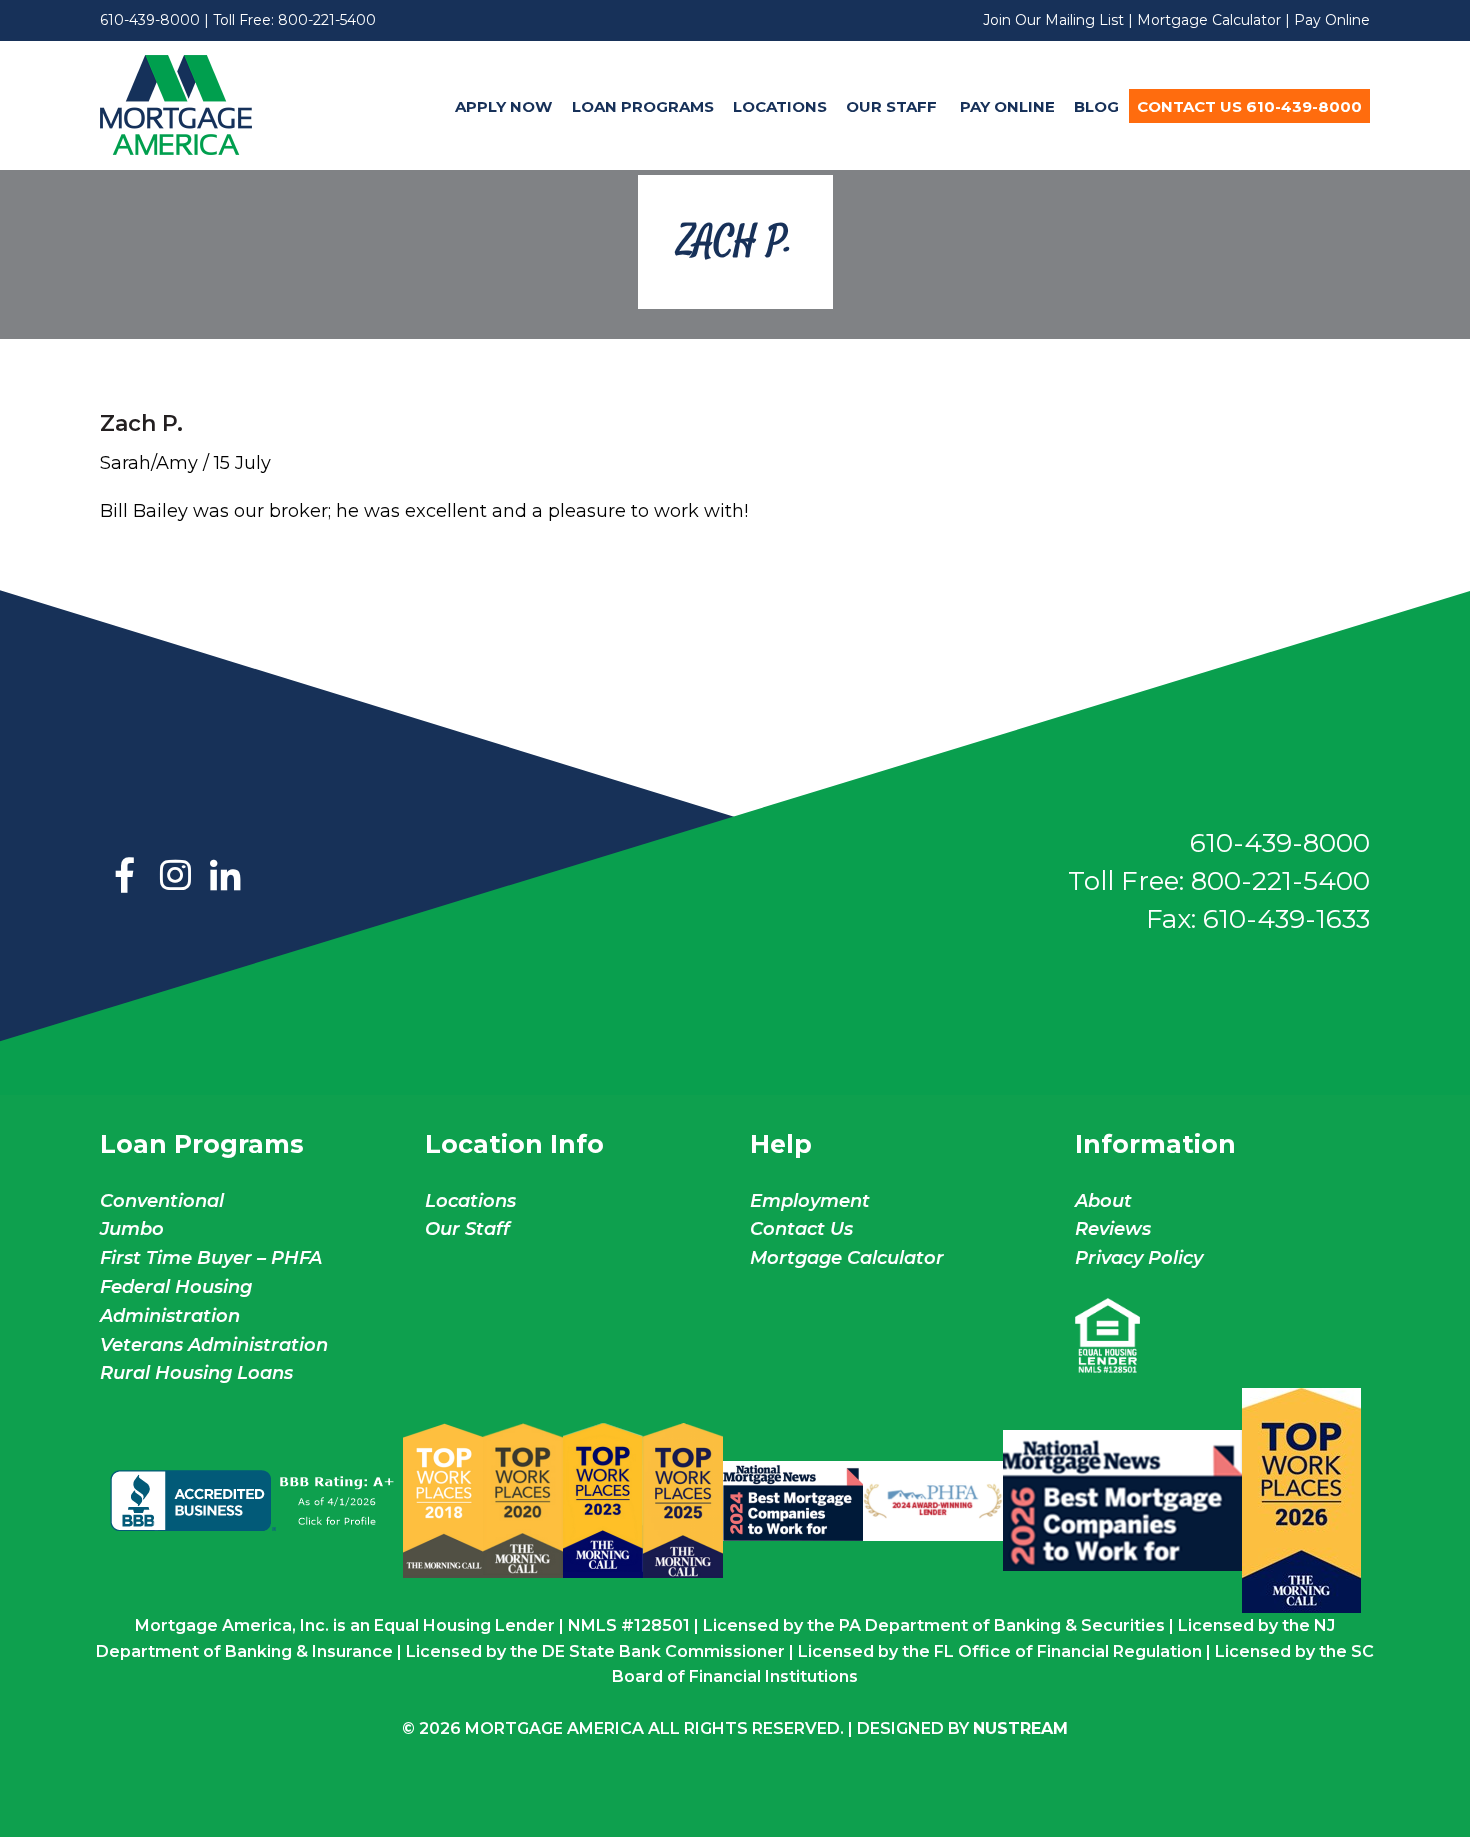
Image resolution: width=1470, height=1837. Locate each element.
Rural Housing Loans (196, 1373)
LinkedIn (225, 877)
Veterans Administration (214, 1345)
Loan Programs (643, 106)
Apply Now (503, 106)
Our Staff (893, 106)
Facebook (125, 877)
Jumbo (132, 1229)
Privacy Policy (1139, 1258)
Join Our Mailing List (1053, 20)
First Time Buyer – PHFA (211, 1258)
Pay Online (1332, 20)
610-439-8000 (150, 20)
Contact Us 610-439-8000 (1249, 106)
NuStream (1020, 1728)
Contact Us (801, 1229)
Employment (810, 1201)
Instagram (175, 877)
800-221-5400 (327, 20)
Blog (1096, 106)
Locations (780, 106)
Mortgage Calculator (1209, 20)
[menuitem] (504, 106)
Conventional (162, 1201)
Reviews (1113, 1229)
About (1103, 1201)
